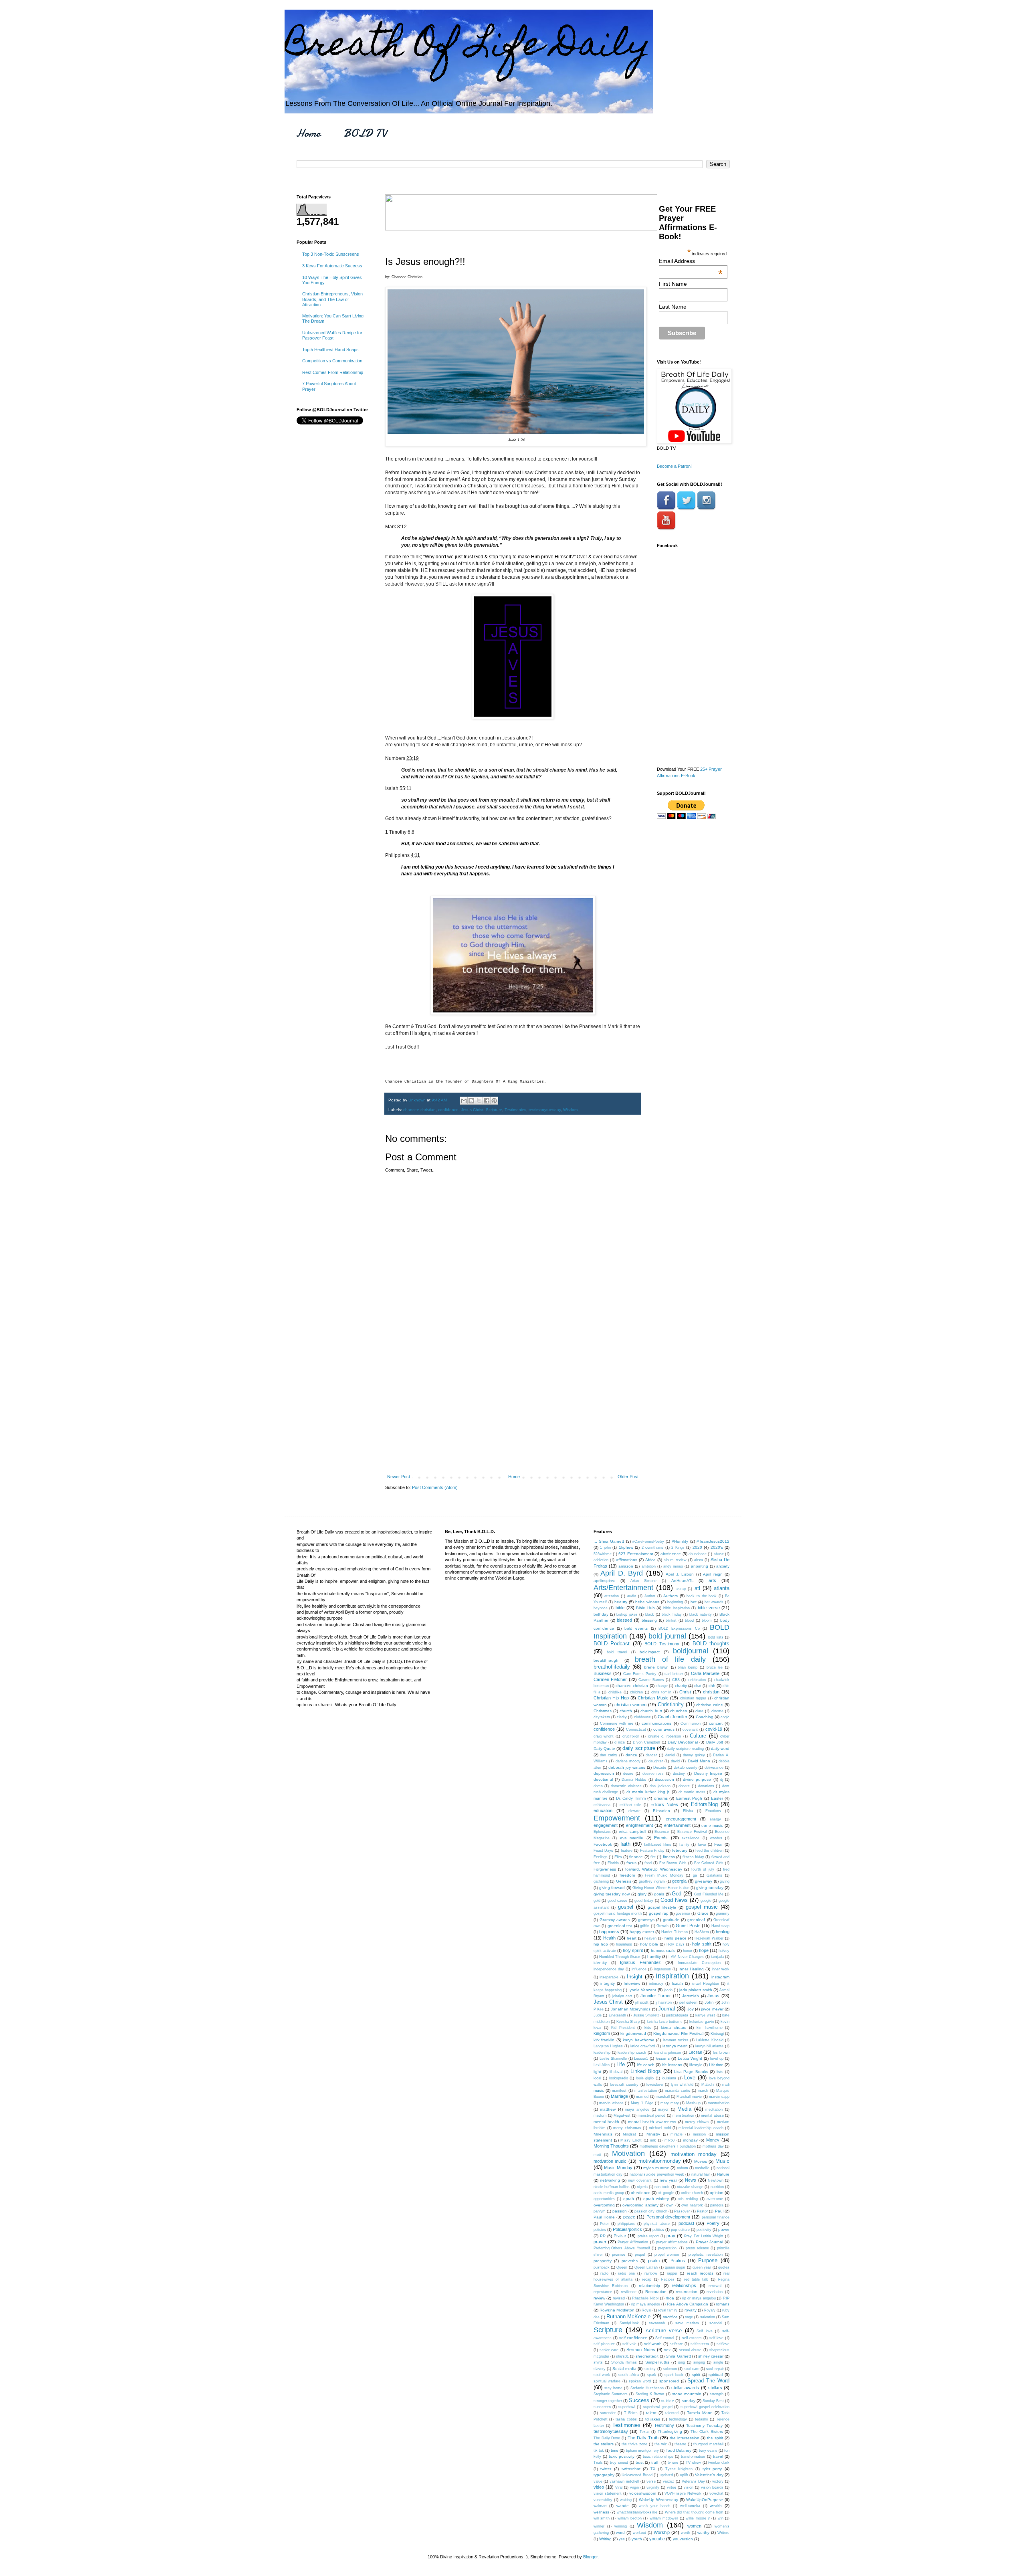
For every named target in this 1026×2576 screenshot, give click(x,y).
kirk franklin (604, 2040)
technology (678, 2419)
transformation (693, 2457)
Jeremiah (691, 1996)
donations (706, 1786)
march (703, 2091)
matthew (608, 2109)
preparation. (668, 2248)
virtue (672, 2487)
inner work (721, 1969)
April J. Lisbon (680, 1574)
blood (689, 1620)
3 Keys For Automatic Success (332, 266)
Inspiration (672, 1976)
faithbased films (658, 1845)
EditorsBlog (704, 1804)
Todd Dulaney (679, 2450)
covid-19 (714, 1729)
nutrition (717, 2187)
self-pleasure (604, 2344)
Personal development (668, 2217)
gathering (601, 1881)
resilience (629, 2292)
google (706, 1901)
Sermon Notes (641, 2350)
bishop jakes (627, 1614)
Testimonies (515, 1110)
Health (609, 1938)
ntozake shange (690, 2187)
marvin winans (611, 2103)
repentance (603, 2292)
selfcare (676, 2344)
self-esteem (692, 2338)
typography (604, 2475)
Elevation (661, 1811)
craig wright (604, 1736)
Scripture (494, 1110)
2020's (717, 1547)
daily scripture (639, 1748)
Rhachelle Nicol (645, 2298)
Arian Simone (643, 1581)
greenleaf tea (620, 1926)
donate (684, 1786)
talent (651, 2413)
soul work (602, 2375)
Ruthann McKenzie (628, 2316)
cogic (725, 1717)
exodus (716, 1838)
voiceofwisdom (643, 2493)
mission (699, 2134)
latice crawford (643, 2046)
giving (725, 1881)
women (694, 2526)
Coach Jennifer (673, 1717)
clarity (622, 1717)
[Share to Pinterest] (494, 1101)
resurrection (687, 2292)
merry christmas (627, 2128)
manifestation (646, 2091)
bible (620, 1608)
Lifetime (716, 2065)
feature (627, 1851)
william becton (630, 2518)
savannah (657, 2323)
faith (625, 1844)
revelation (715, 2292)
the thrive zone (634, 2444)
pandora (717, 2205)
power (724, 2230)
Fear (718, 1844)
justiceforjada (677, 2015)
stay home (613, 2388)
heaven (650, 1938)
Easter (717, 1798)
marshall (663, 2097)
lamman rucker (676, 2040)
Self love (705, 2331)
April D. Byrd (622, 1573)
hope (704, 1950)
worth (686, 2533)
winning (621, 2526)
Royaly (710, 2310)
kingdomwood (633, 2034)
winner (599, 2526)
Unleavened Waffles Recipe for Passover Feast (332, 335)
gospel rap (659, 1913)
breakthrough (606, 1660)
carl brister (674, 1674)
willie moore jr (698, 2518)
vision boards (712, 2487)
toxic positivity (622, 2456)
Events (661, 1838)
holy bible (649, 1944)
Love (690, 2078)
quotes (724, 2267)
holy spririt (633, 1950)
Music (722, 2161)
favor (702, 1845)
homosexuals (663, 1951)
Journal (666, 2009)
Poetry (713, 2223)
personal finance (716, 2217)
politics (658, 2230)
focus (631, 1863)
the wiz (661, 2444)
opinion (717, 2193)
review (599, 2298)
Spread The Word (708, 2381)
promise (619, 2255)
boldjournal (691, 1651)
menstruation (683, 2115)
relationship (649, 2286)
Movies (701, 2161)
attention (612, 1596)
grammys (646, 1920)
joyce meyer (712, 2009)
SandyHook (629, 2323)
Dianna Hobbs (634, 1780)
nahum (683, 2168)
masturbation (719, 2103)
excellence (691, 1838)
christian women (630, 1705)
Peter (604, 2224)
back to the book (702, 1596)
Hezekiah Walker (709, 1938)
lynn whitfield (682, 2085)
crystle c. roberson (665, 1736)
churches (679, 1711)
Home (308, 133)
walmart (600, 2506)
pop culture (680, 2230)
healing (723, 1931)
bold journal (667, 1636)
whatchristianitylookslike (637, 2512)
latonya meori (675, 2046)
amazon (626, 1566)
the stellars (604, 2444)
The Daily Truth (643, 2438)
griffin (645, 1926)
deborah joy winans (627, 1767)
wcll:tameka (690, 2506)
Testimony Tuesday (704, 2425)
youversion (683, 2539)
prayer (600, 2242)
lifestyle (696, 2065)
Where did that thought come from (694, 2512)
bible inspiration (677, 1608)
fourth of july (703, 1869)
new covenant (640, 2180)
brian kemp (688, 1667)
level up (717, 2059)
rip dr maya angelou (699, 2298)
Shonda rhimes (624, 2362)
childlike (615, 1692)
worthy (703, 2533)
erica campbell (632, 1831)
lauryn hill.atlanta (710, 2046)
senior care (609, 2350)
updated (666, 2475)
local (597, 2078)
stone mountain (687, 2394)
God (677, 1894)
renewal (715, 2286)
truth (655, 2462)
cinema (717, 1711)
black (650, 1614)
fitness (669, 1857)
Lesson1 (641, 2059)
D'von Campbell (646, 1742)
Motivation (628, 2154)
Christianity (671, 1704)
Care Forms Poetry (640, 1674)
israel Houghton (705, 1984)
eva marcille (632, 1838)
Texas (645, 2432)
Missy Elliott (631, 2140)
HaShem (702, 1932)
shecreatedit (647, 2356)
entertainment (677, 1825)
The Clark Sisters (707, 2432)
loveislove (655, 2085)
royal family (668, 2310)
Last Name (673, 307)
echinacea (602, 1805)
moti (597, 2155)
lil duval (616, 2072)
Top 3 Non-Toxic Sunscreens (331, 254)
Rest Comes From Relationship (333, 372)
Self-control (665, 2338)
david (675, 1761)
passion (620, 2211)
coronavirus (664, 1729)
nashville (702, 2168)
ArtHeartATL (683, 1581)
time (615, 2450)
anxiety (723, 1566)
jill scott (642, 2002)
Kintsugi (717, 2034)
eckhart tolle (630, 1805)
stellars (715, 2388)
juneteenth (617, 2015)
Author (650, 1596)
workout (639, 2533)
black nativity (701, 1614)
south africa (629, 2375)
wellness (601, 2512)
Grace (703, 1913)
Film (618, 1857)
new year (668, 2180)
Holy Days (676, 1944)
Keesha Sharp (628, 2022)
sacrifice (670, 2317)
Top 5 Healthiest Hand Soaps (330, 350)
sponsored (669, 2381)
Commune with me (617, 1723)
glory (642, 1894)
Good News (674, 1900)
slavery (600, 2369)
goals (659, 1894)
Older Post (628, 1477)
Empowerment (617, 1818)
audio (632, 1596)
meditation (714, 2109)
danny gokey (694, 1755)
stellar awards (685, 2388)
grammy (723, 1913)
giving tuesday (710, 1888)
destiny (679, 1774)
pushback (602, 2267)
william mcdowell (664, 2518)
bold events (636, 1628)
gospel (626, 1907)
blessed (624, 1620)
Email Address (691, 261)
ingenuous (662, 1969)
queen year (702, 2267)
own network (692, 2205)
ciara (699, 1711)
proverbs (630, 2261)
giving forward (612, 1888)
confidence (448, 1110)
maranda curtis (678, 2091)
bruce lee (715, 1667)
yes (622, 2539)
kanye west (705, 2015)
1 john (605, 1548)
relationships (684, 2285)
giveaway (704, 1881)
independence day (609, 1969)
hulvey (724, 1951)
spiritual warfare (607, 2381)
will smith (602, 2518)
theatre (680, 2444)
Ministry (653, 2134)
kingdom (602, 2033)
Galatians (714, 1875)
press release (697, 2248)
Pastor (702, 2211)
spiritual (716, 2375)
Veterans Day (693, 2481)
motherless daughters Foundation (668, 2146)
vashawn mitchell (624, 2481)
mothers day (713, 2146)
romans (723, 2304)
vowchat (716, 2493)
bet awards (714, 1602)
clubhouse (642, 1717)
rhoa (670, 2298)
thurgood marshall (708, 2444)
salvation (708, 2317)
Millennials (603, 2134)
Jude (598, 2015)
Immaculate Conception (699, 1963)
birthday (601, 1614)
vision (689, 2487)
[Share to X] (479, 1101)
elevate (634, 1811)
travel (718, 2456)
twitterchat (631, 2469)
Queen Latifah (646, 2267)
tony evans (708, 2451)
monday (690, 2140)
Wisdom (570, 1110)
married (642, 2097)
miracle (677, 2134)
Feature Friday (652, 1851)
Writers (723, 2533)
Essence (662, 1832)
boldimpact (650, 1652)
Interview (632, 1983)
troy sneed (619, 2463)
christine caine (710, 1705)
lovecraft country (624, 2085)
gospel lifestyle (662, 1907)
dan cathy (609, 1755)
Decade (660, 1768)
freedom (627, 1875)
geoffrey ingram (652, 1881)
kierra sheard (674, 2027)
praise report (648, 2236)
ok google (666, 2193)
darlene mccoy (628, 1761)
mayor (663, 2109)
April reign (713, 1574)
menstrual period (651, 2115)
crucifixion (631, 1736)
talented (672, 2413)
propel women (667, 2255)
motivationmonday (660, 2161)
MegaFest (622, 2115)
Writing (605, 2539)
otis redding (688, 2199)
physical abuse (657, 2224)
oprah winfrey (656, 2199)
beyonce (601, 1608)
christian (711, 1692)
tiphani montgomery (642, 2451)
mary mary (670, 2103)
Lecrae (695, 2052)
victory (718, 2481)
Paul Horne (604, 2217)
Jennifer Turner (656, 1996)
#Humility (680, 1541)
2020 (697, 1547)
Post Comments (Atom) (435, 1487)
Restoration (656, 2292)
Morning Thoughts (611, 2146)
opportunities (604, 2199)
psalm (654, 2261)
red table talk (696, 2279)
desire (628, 1774)
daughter (656, 1761)
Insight (635, 1977)
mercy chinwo (697, 2122)
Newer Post (399, 1477)
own (670, 2205)
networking (610, 2180)
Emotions (713, 1811)
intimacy (656, 1984)
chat (698, 1686)
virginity (653, 2487)
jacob (668, 1990)
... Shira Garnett (609, 1541)
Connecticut (636, 1729)
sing (682, 2362)
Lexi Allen (602, 2065)
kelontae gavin (701, 2022)
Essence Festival (692, 1832)
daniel (670, 1755)
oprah (629, 2199)
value (598, 2481)
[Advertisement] (513, 1409)
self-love (716, 2338)
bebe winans (647, 1602)
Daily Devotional (683, 1742)
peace (629, 2217)
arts (712, 1580)
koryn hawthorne (639, 2040)
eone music (712, 1825)
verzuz (669, 2481)
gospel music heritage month (618, 1913)
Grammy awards (615, 1920)
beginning (675, 1602)
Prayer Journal (709, 2242)
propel (640, 2255)
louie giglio (645, 2078)
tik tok (599, 2451)
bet (694, 1602)
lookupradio (619, 2078)
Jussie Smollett (646, 2015)
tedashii (701, 2419)
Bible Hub (645, 1608)
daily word (720, 1749)
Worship (662, 2532)
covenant (690, 1729)
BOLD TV (365, 133)
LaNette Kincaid (710, 2040)
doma (598, 1786)
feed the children (710, 1851)
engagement (606, 1825)
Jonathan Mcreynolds (631, 2009)
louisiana (669, 2078)
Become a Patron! (674, 466)
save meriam (687, 2323)
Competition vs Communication (332, 361)
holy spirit (702, 1944)
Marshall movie (689, 2097)
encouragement (681, 1819)
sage (689, 2317)
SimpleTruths (657, 2362)
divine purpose (697, 1779)
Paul (719, 2211)
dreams (661, 1798)
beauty (621, 1602)
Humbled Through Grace (620, 1957)
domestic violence (626, 1786)
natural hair (701, 2174)
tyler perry (712, 2469)
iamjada (717, 1957)
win (721, 2518)
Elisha (688, 1811)
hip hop (601, 1944)
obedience (641, 2193)
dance (631, 1755)
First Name (673, 284)
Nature (723, 2174)
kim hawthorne (710, 2028)
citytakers (602, 1717)
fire (653, 1857)
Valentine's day (709, 2475)
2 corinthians (653, 1548)
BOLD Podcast (612, 1644)
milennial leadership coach (701, 2128)
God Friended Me (709, 1894)
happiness (609, 1931)
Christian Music (653, 1698)
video (599, 2487)
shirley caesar (711, 2356)
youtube (657, 2539)
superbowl (627, 2407)
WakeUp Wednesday (658, 2500)
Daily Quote (604, 1749)
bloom (707, 1620)
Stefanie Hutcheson (647, 2388)
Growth (662, 1926)
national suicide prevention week (657, 2174)
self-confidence (633, 2338)
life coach (646, 2065)
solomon (670, 2369)
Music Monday (618, 2168)
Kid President (623, 2028)
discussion (664, 1779)
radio (604, 2273)
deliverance (714, 1768)
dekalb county (686, 1768)
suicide (668, 2401)
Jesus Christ (472, 1110)
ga (695, 1875)
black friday (672, 1614)
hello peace (676, 1938)
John (709, 2002)
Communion (691, 1723)
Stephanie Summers (611, 2394)
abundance (698, 1554)
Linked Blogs (646, 2071)
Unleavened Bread (637, 2475)
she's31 (622, 2356)
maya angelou (637, 2109)
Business (603, 1673)
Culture (698, 1736)
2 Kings (678, 1548)
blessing (649, 1620)
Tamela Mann (700, 2413)
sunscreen (602, 2407)
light (597, 2072)
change (662, 1686)
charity (681, 1686)
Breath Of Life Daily (468, 47)
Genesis (624, 1881)
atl (697, 1588)
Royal (646, 2310)
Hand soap (721, 1926)
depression (604, 1773)
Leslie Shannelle (613, 2059)
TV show (693, 2463)
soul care (691, 2369)
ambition (649, 1566)
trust (640, 2462)
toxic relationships (658, 2457)
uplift (684, 2475)
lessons (663, 2058)
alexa (699, 1560)
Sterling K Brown (650, 2394)
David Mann (699, 1761)
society (650, 2369)
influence (639, 1969)
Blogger (590, 2557)
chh (712, 1686)
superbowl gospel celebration (705, 2407)
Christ (685, 1692)
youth (637, 2539)
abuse (719, 1554)
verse (651, 2481)
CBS (676, 1680)
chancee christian (419, 1110)
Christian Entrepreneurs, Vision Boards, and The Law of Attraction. (332, 299)
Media (684, 2109)
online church (692, 2193)
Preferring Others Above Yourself (622, 2248)
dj (722, 1780)
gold (597, 1901)
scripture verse (664, 2331)
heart (632, 1938)
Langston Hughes (608, 2046)
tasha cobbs (626, 2419)
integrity (608, 1983)
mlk (653, 2140)
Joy (691, 2009)
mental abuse (712, 2115)
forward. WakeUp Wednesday (654, 1869)
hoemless (624, 1944)
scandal (716, 2323)
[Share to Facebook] (487, 1101)
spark (651, 2375)
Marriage (619, 2096)
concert (716, 1723)
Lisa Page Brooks (691, 2072)
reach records (700, 2273)
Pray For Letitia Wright (704, 2236)
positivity (704, 2230)
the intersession (685, 2438)
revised (619, 2298)
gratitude (671, 1920)
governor (683, 1913)
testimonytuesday (545, 1110)
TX (653, 2469)
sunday (689, 2401)
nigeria (642, 2187)
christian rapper (693, 1698)
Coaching (705, 1717)
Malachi (708, 2085)
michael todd (660, 2128)
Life (621, 2064)
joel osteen (688, 2002)
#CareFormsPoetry (648, 1542)
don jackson (660, 1786)
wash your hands (654, 2506)
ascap (681, 1589)
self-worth (653, 2344)
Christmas (603, 1711)
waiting (626, 2500)
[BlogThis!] (471, 1101)
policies (600, 2230)
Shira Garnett (678, 2356)
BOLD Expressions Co (679, 1628)
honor (688, 1951)
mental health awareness (652, 2122)
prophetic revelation (705, 2255)
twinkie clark (719, 2463)
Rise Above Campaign (688, 2304)
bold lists (716, 1637)
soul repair (715, 2369)
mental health (607, 2122)
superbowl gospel (658, 2407)
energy (715, 1819)
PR (603, 2236)
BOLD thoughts (711, 1644)
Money (713, 2140)
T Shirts (631, 2413)
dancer (651, 1755)
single (718, 2362)
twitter (606, 2469)
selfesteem (700, 2344)
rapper (672, 2273)
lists (720, 2072)
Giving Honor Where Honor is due (661, 1888)
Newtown (716, 2180)
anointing (700, 1566)
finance (636, 1857)
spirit (696, 2375)
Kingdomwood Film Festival (678, 2034)
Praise (620, 2236)
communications (656, 1723)
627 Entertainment (636, 1554)
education (603, 1810)
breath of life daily (670, 1659)
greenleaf (696, 1920)
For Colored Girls (709, 1863)
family (684, 1845)
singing (699, 2362)
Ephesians (602, 1832)
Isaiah (677, 1983)
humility (654, 1957)
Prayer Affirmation (633, 2242)
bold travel (617, 1652)
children (636, 1692)
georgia (679, 1881)
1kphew (626, 1547)
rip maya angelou (646, 2304)
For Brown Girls (673, 1863)
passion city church (651, 2211)
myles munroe (656, 2168)
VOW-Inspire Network (683, 2493)
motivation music (610, 2161)
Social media (624, 2369)
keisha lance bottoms (665, 2022)
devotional (603, 1779)
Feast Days (604, 1851)
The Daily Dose (607, 2438)
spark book (674, 2375)
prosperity (603, 2261)
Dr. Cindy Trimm (631, 1798)
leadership (602, 2053)
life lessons (672, 2065)
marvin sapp (719, 2097)
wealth (716, 2506)
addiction (601, 1560)
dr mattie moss (692, 1792)
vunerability (603, 2500)
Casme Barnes (651, 1680)
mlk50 (670, 2140)
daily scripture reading (686, 1749)
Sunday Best (713, 2401)
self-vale (629, 2344)
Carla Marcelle (705, 1673)
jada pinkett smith (696, 1990)
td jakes (653, 2419)
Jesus (713, 1996)
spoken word (640, 2381)
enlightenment (639, 1825)
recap (647, 2279)
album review (675, 1560)
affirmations (627, 1560)
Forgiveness (605, 1869)
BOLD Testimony (662, 1644)
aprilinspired (605, 1581)
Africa (650, 1560)
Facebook (603, 1844)
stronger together (608, 2401)
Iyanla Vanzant (642, 1990)
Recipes (668, 2279)
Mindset (629, 2134)
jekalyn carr (622, 1996)
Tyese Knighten (679, 2469)
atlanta (722, 1588)
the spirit (715, 2438)
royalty (691, 2310)
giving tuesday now (612, 1894)
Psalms (678, 2261)
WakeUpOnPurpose (705, 2500)
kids (648, 2028)
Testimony (664, 2425)
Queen (622, 2267)
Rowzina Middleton (617, 2310)
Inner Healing (691, 1969)
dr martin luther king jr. (648, 1792)
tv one (673, 2463)
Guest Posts (688, 1925)
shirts (598, 2362)
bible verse (709, 1608)
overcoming (604, 2205)
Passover (682, 2211)
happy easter (642, 1932)
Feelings (601, 1857)
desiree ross (653, 1774)
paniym (600, 2211)
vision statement (608, 2493)
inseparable (609, 1977)
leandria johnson (667, 2053)
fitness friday (693, 1857)
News (691, 2180)
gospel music (702, 1907)
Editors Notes (664, 1804)
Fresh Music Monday (664, 1875)
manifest (619, 2091)
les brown (721, 2053)
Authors (671, 1596)
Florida (613, 1863)
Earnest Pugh (689, 1798)
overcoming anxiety (640, 2205)
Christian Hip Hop (611, 1698)
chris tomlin (661, 1692)
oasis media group (609, 2193)
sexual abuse (690, 2350)
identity (600, 1963)
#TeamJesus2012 (713, 1541)
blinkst (671, 1620)
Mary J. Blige (642, 2103)
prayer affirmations (672, 2242)
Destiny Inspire (708, 1773)
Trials (598, 2463)
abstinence (671, 1554)
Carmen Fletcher (610, 1679)
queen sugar (675, 2267)
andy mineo (673, 1566)
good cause (617, 1901)
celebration (697, 1680)
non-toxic (662, 2187)
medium (600, 2115)
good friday (644, 1901)
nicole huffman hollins (612, 2187)
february (680, 1850)
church (626, 1711)
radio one (626, 2273)
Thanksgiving (670, 2432)
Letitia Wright (690, 2058)
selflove (723, 2344)
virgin (634, 2487)
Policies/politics (627, 2229)
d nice (620, 1742)
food (648, 1863)
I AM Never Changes (686, 1957)
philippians (626, 2224)
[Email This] (464, 1101)
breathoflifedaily (612, 1667)
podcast (686, 2223)
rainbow (651, 2273)
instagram (720, 1977)
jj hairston (664, 2002)
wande (623, 2506)
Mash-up (693, 2103)
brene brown (656, 1667)
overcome (715, 2199)
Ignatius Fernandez (640, 1962)
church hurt (651, 1711)
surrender (608, 2413)
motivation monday (694, 2154)
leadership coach (632, 2053)
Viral (619, 2487)
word (620, 2533)
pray (671, 2236)
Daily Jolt (715, 1742)
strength (717, 2394)
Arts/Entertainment (623, 1588)
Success (639, 2400)
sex (667, 2350)
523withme (603, 1554)
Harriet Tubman (674, 1932)
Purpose (708, 2260)
